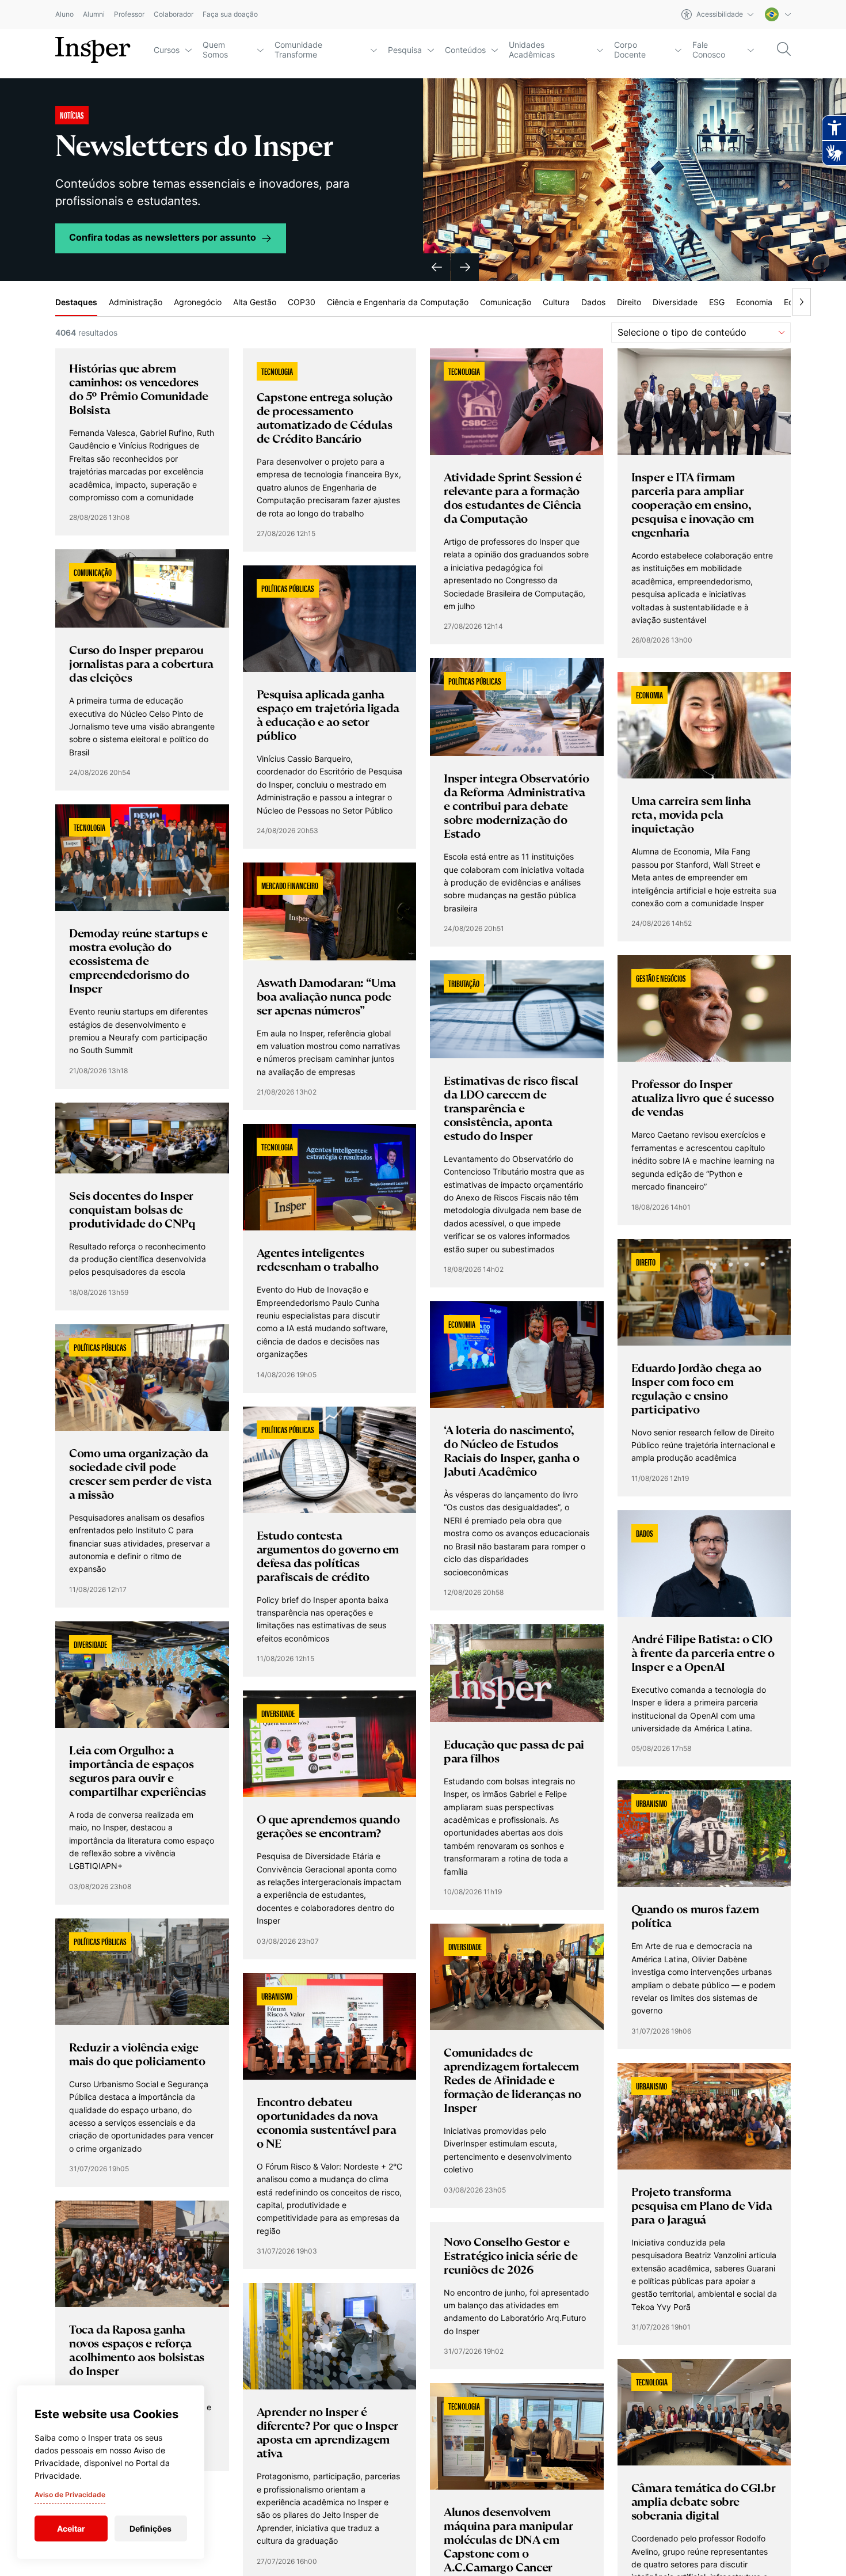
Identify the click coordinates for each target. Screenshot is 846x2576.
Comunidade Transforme (298, 50)
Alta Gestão (255, 302)
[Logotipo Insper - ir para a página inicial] (93, 50)
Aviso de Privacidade (70, 2495)
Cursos (167, 50)
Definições (150, 2528)
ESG (717, 302)
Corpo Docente (630, 50)
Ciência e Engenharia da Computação (398, 302)
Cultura (556, 302)
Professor (129, 15)
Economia (754, 302)
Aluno (64, 15)
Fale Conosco (709, 50)
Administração (136, 302)
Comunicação (506, 302)
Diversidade (675, 302)
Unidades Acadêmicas (532, 50)
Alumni (94, 15)
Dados (593, 302)
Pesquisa (405, 50)
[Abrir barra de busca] (784, 50)
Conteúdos (465, 50)
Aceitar (71, 2528)
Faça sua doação (230, 15)
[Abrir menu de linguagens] (778, 14)
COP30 (302, 302)
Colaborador (174, 15)
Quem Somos (215, 50)
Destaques (76, 302)
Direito (629, 302)
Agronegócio (198, 302)
